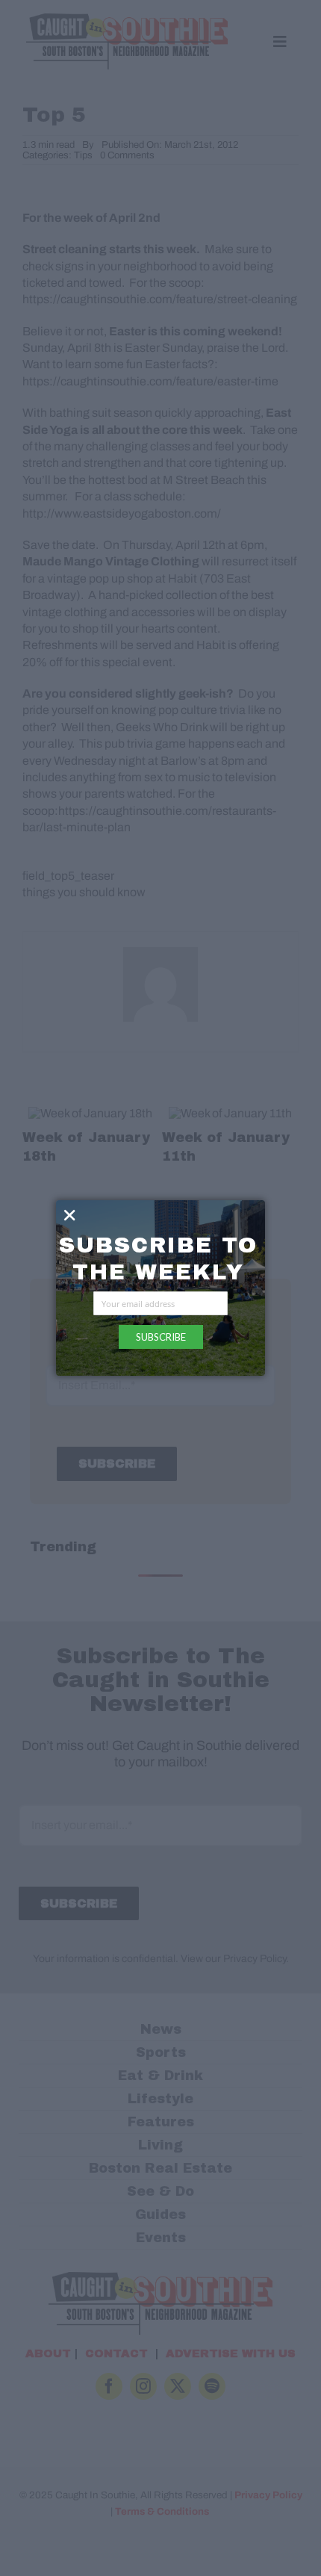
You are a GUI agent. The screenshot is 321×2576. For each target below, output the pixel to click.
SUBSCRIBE (161, 1337)
